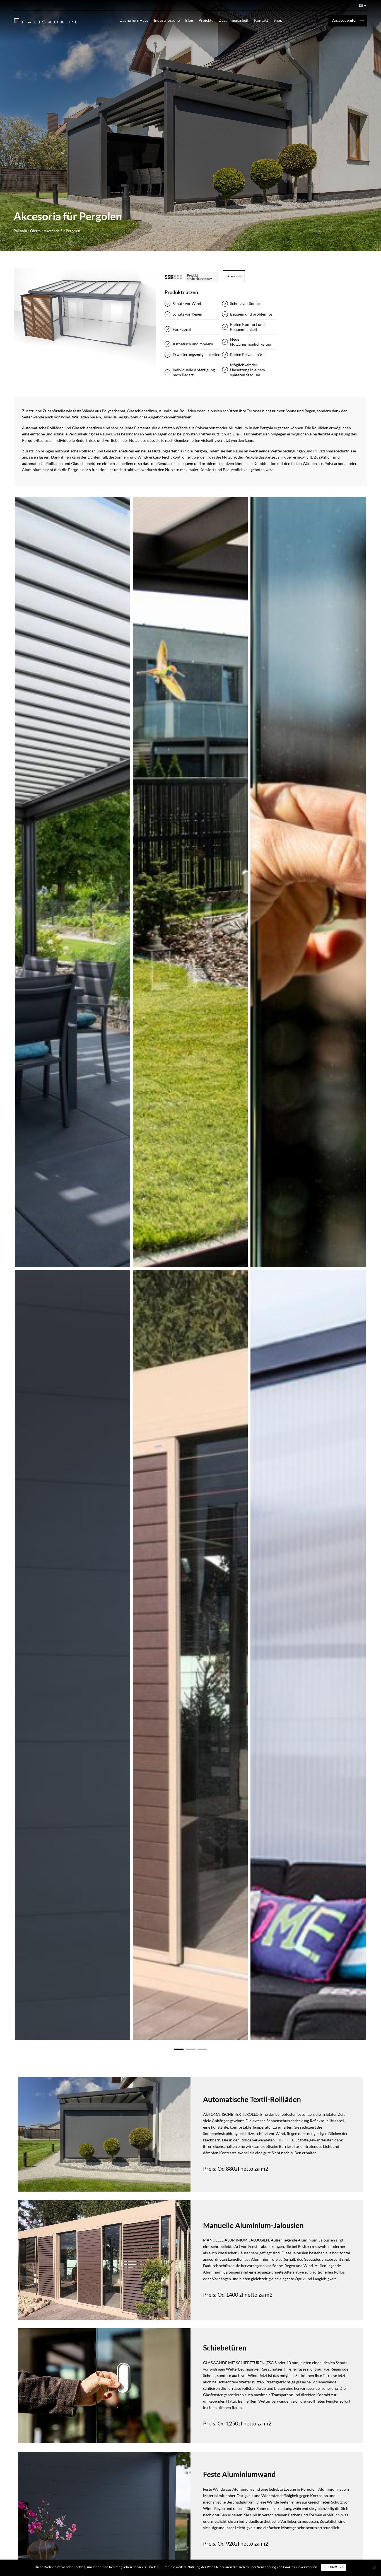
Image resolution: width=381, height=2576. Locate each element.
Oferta (35, 231)
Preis (231, 276)
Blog (189, 20)
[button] (179, 2048)
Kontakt (261, 20)
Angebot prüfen (345, 20)
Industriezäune (167, 20)
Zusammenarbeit (234, 20)
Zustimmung (334, 2567)
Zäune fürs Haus (134, 20)
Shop (278, 20)
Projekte (206, 20)
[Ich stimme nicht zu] (374, 2568)
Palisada (20, 231)
